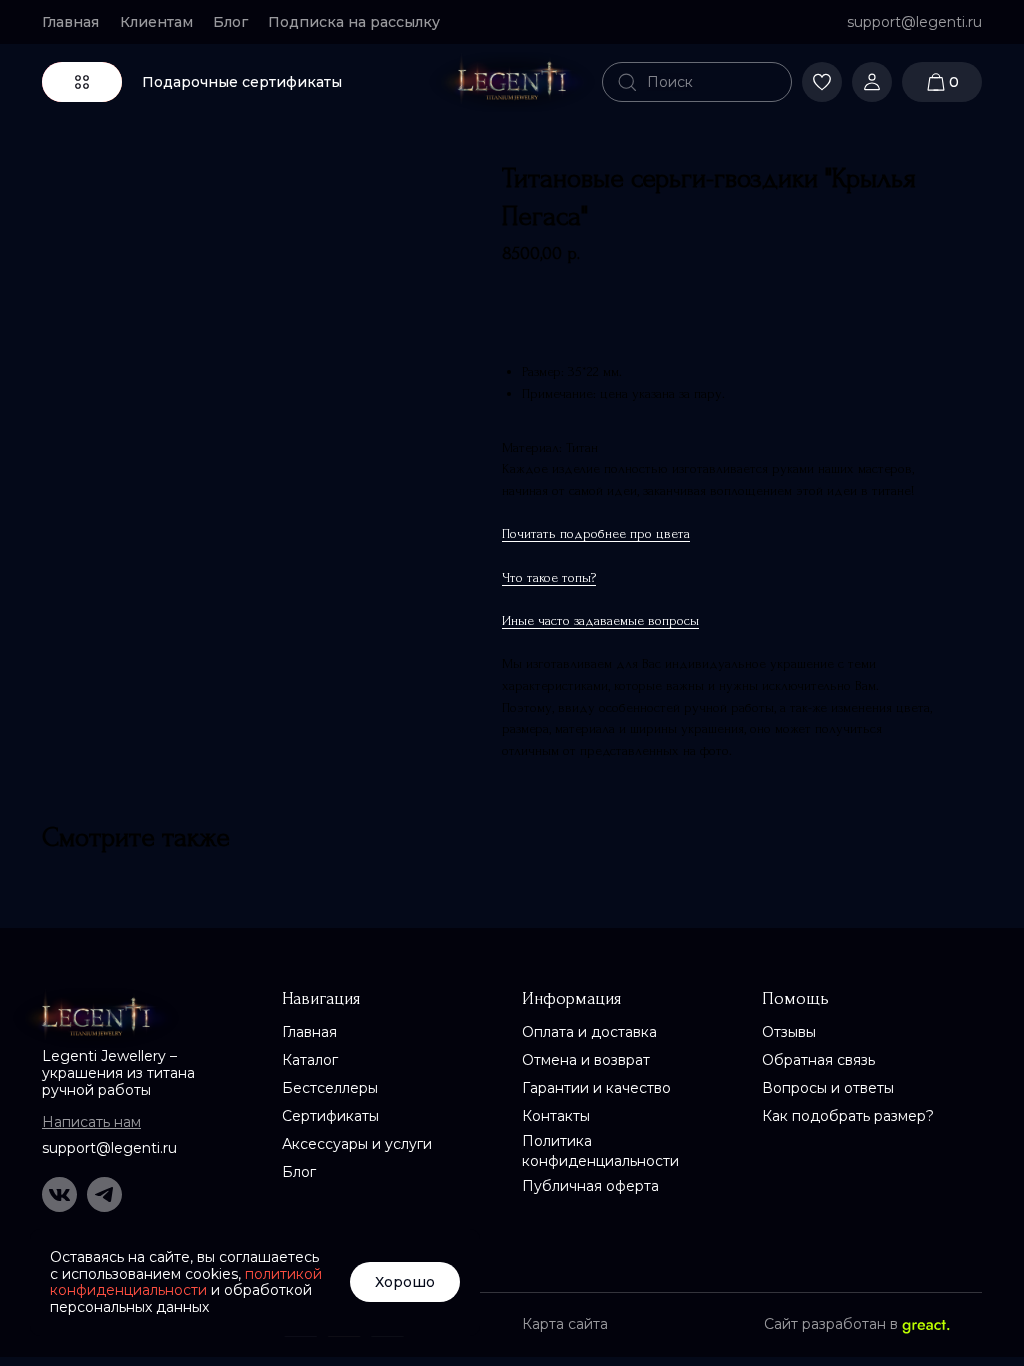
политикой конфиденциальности (186, 1282)
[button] (362, 22)
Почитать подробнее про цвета (596, 533)
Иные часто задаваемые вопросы (600, 620)
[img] (512, 82)
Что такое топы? (549, 577)
